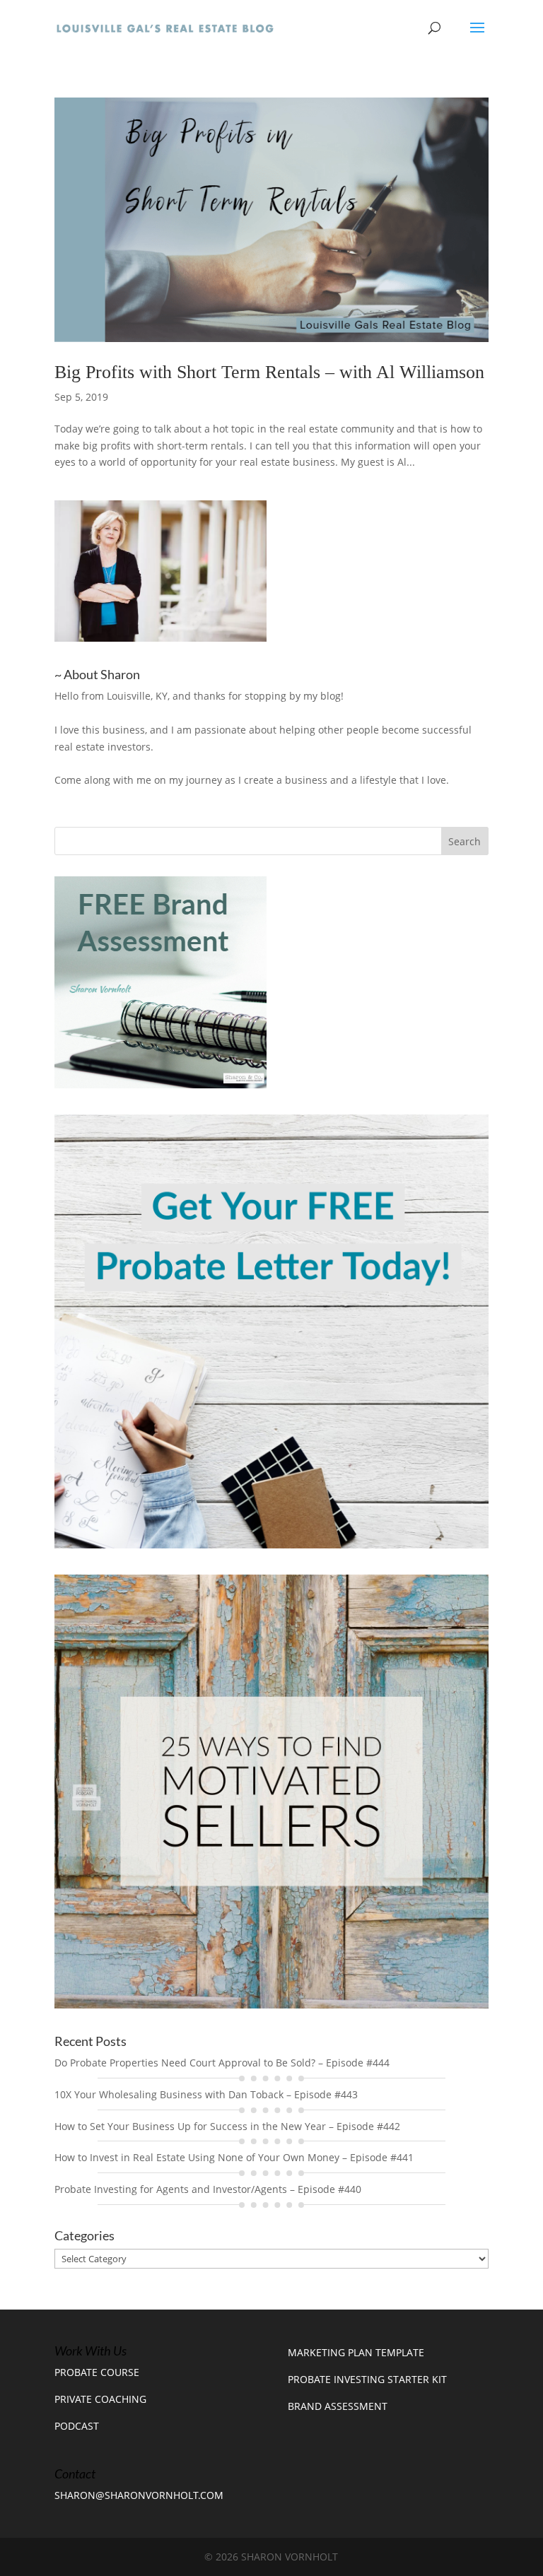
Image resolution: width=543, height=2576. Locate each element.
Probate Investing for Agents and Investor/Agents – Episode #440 (208, 2189)
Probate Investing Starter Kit (367, 2379)
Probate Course (97, 2372)
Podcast (77, 2426)
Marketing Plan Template (356, 2352)
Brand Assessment (338, 2406)
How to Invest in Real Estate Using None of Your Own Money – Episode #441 (234, 2157)
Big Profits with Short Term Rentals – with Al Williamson (269, 372)
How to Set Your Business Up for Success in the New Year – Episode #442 (227, 2126)
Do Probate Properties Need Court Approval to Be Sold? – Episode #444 (222, 2063)
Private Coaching (100, 2399)
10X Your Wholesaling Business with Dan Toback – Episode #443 (206, 2094)
